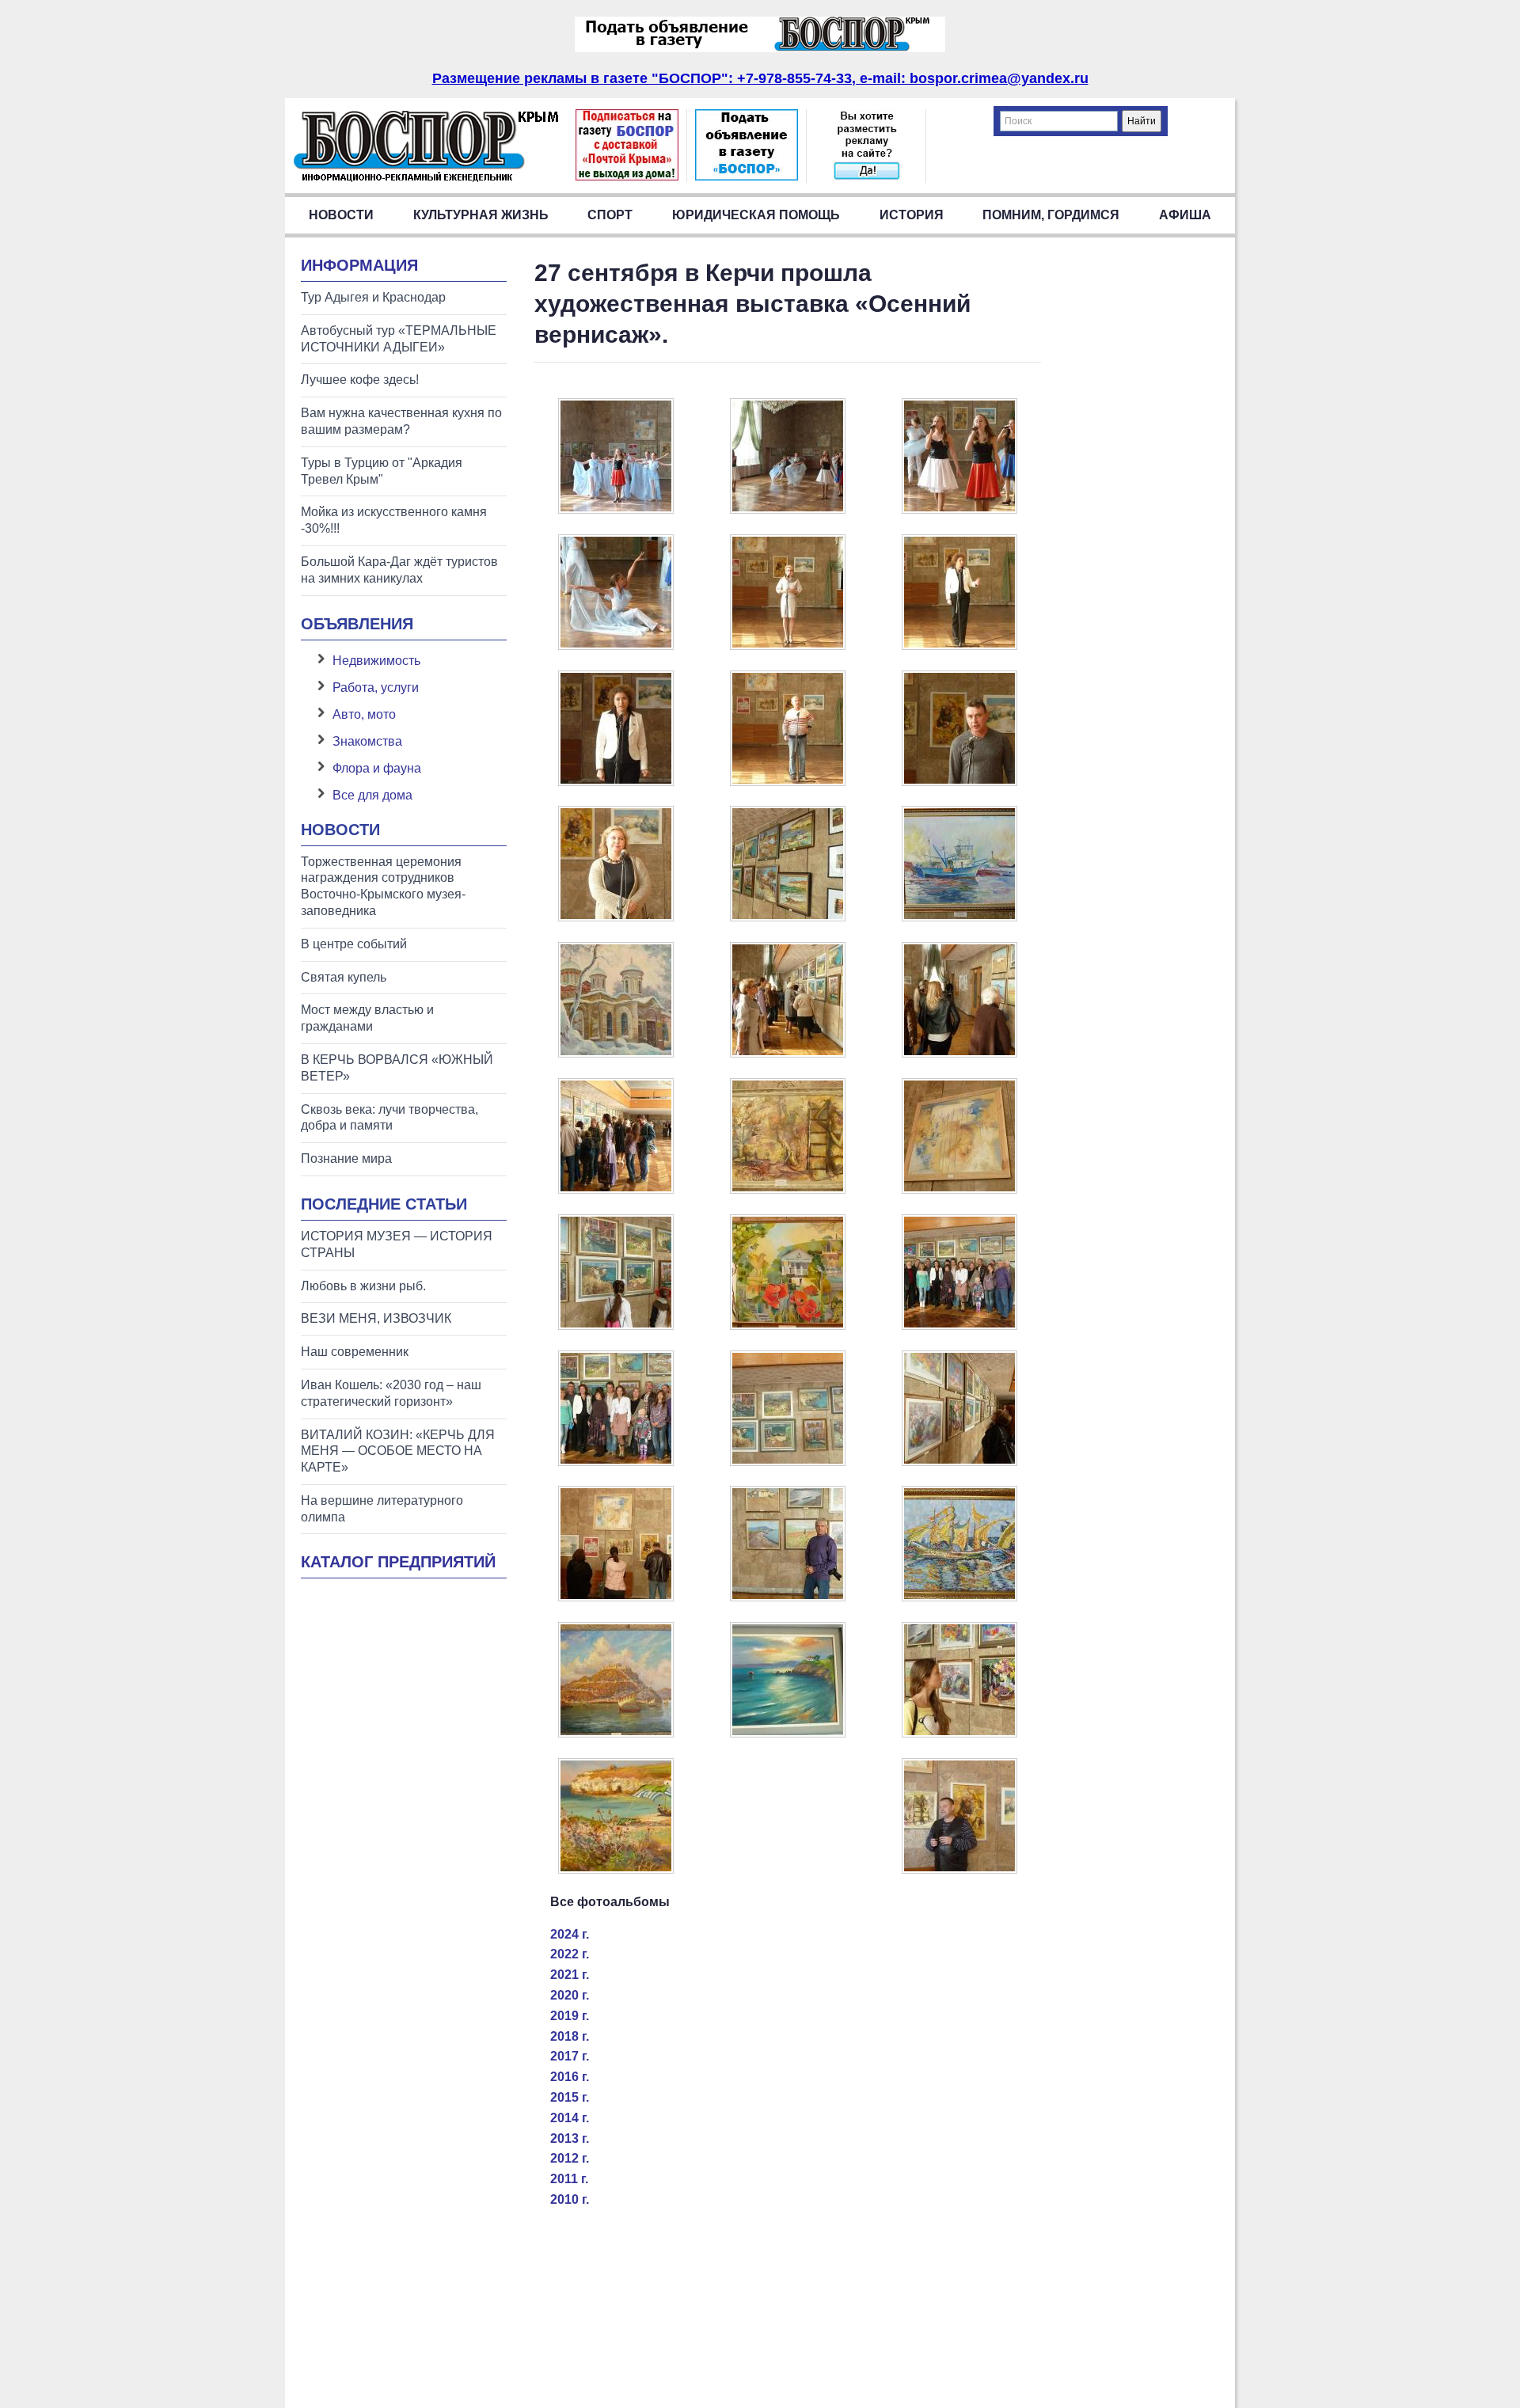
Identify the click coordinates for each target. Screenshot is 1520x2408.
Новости (341, 215)
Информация (359, 265)
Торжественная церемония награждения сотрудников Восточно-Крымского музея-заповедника (383, 886)
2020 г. (570, 1995)
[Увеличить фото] (616, 509)
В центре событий (354, 944)
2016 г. (570, 2077)
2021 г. (570, 1975)
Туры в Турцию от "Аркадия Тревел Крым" (382, 471)
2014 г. (570, 2118)
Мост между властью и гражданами (367, 1018)
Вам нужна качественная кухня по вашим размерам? (401, 421)
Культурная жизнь (481, 215)
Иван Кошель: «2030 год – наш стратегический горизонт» (391, 1393)
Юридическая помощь (756, 215)
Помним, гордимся (1051, 215)
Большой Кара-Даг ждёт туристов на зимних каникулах (399, 570)
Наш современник (355, 1352)
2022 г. (570, 1954)
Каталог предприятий (398, 1562)
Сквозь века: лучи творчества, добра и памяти (389, 1118)
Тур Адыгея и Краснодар (373, 297)
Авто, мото (364, 714)
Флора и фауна (377, 768)
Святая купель (344, 977)
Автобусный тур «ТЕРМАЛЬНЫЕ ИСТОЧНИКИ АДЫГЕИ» (399, 339)
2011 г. (569, 2179)
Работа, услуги (376, 687)
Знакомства (367, 741)
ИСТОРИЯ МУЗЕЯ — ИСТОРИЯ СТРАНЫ (397, 1244)
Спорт (610, 215)
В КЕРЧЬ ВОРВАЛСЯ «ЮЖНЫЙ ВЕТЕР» (397, 1068)
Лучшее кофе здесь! (360, 380)
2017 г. (570, 2056)
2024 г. (570, 1934)
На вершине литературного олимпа (382, 1509)
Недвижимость (376, 661)
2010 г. (570, 2199)
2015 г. (570, 2097)
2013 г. (570, 2138)
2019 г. (570, 2016)
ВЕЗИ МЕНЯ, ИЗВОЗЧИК (376, 1318)
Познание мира (346, 1158)
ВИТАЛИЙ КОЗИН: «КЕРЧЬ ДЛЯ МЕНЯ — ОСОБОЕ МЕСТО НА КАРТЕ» (398, 1451)
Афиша (1185, 215)
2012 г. (570, 2158)
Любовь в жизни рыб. (363, 1286)
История (912, 215)
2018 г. (570, 2036)
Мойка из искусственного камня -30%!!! (394, 520)
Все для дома (372, 795)
